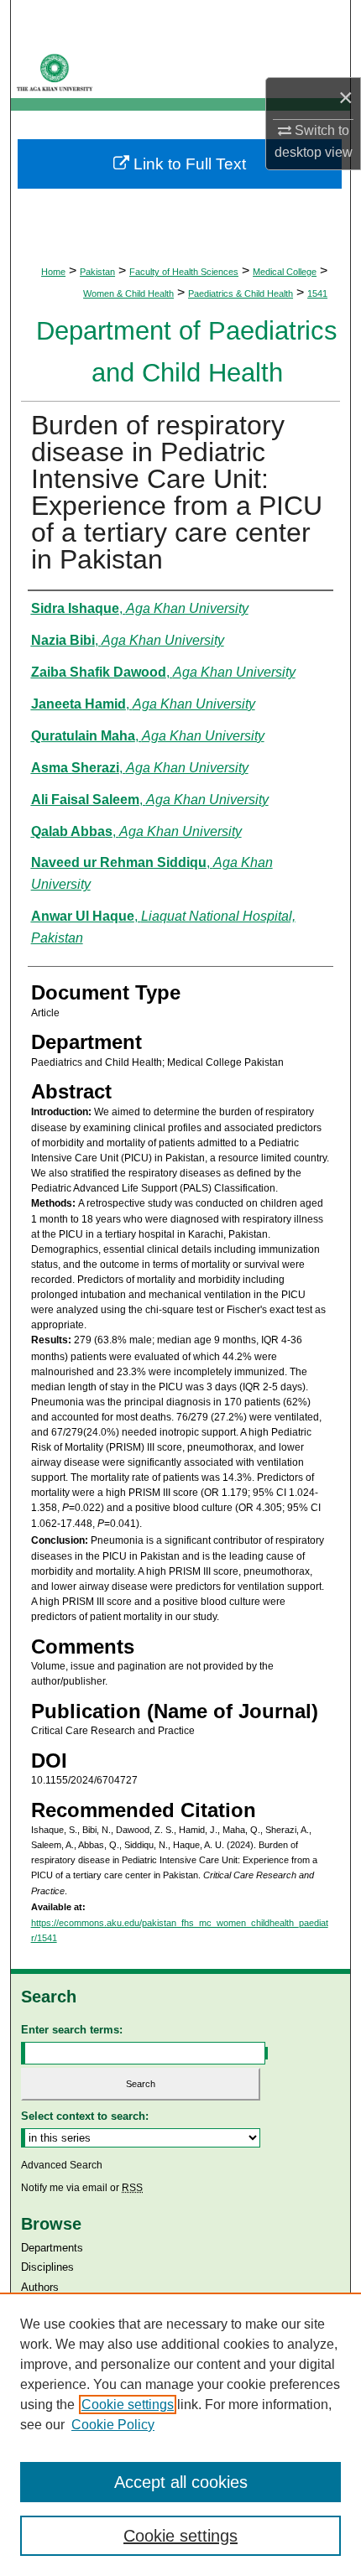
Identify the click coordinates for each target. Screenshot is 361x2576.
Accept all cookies (181, 2482)
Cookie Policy (113, 2425)
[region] (180, 2434)
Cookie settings (128, 2405)
